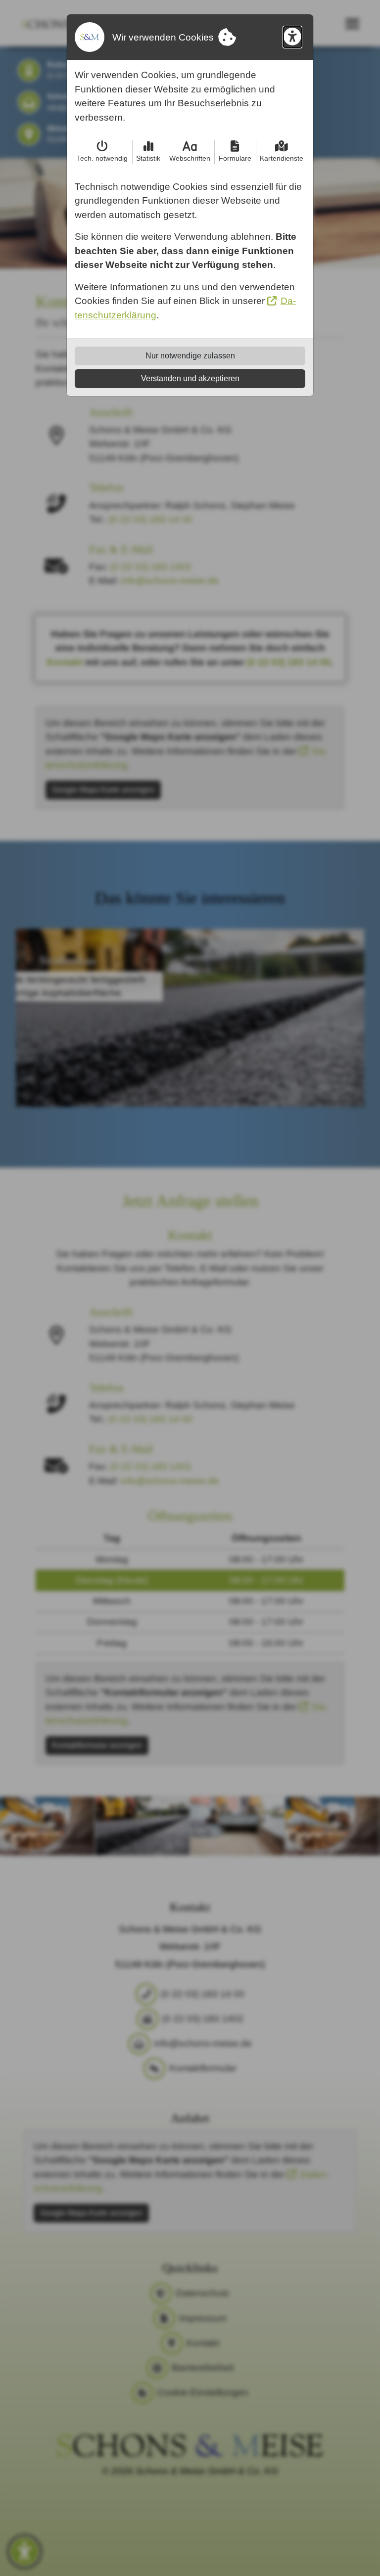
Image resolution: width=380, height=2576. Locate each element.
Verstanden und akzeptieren (190, 378)
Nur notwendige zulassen (190, 356)
